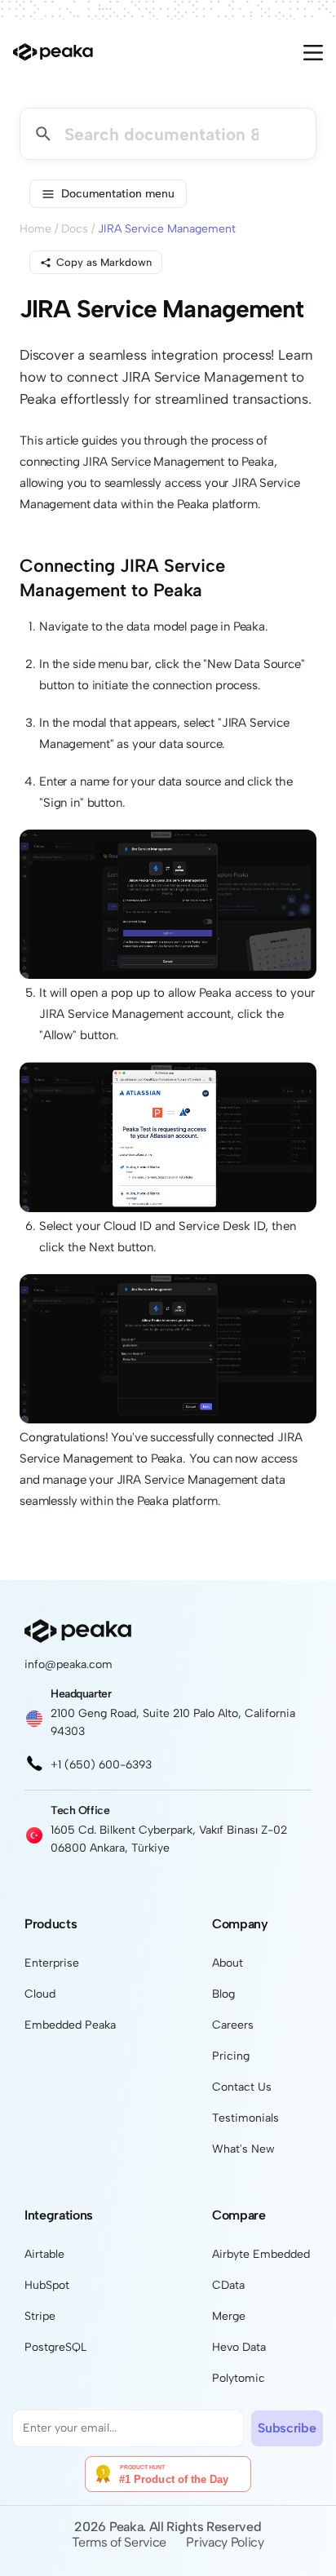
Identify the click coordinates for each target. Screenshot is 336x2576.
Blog (223, 1994)
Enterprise (52, 1963)
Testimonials (245, 2118)
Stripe (40, 2316)
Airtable (44, 2254)
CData (228, 2285)
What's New (243, 2149)
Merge (229, 2316)
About (228, 1963)
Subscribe (287, 2428)
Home (35, 229)
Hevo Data (239, 2347)
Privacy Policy (225, 2542)
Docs (75, 229)
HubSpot (47, 2285)
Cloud (40, 1994)
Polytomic (239, 2378)
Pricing (231, 2056)
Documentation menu (118, 194)
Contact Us (242, 2087)
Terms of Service (119, 2542)
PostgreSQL (55, 2347)
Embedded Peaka (70, 2025)
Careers (233, 2025)
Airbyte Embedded (261, 2254)
